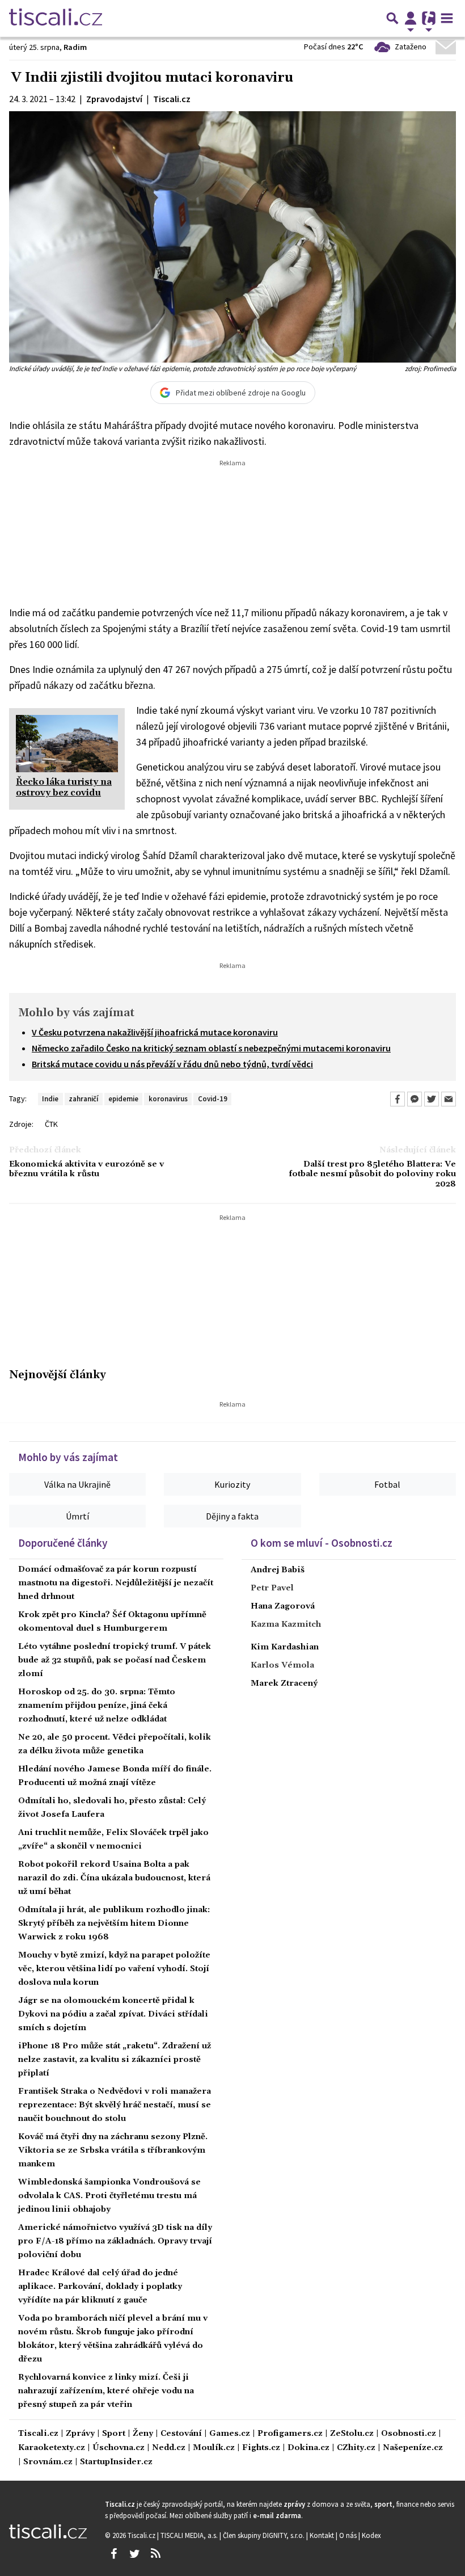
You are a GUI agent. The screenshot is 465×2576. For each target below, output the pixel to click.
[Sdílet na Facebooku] (398, 1099)
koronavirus (168, 1098)
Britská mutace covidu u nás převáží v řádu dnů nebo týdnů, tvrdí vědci (172, 1064)
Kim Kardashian (285, 1647)
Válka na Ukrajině (77, 1484)
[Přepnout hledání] (392, 18)
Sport (114, 2434)
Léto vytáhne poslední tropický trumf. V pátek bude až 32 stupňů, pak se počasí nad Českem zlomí (115, 1660)
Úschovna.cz (119, 2448)
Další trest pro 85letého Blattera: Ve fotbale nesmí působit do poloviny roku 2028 (372, 1175)
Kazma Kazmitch (286, 1624)
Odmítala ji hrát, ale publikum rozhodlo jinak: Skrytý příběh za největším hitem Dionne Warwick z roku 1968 (114, 1923)
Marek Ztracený (284, 1683)
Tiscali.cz (38, 2434)
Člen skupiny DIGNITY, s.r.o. (265, 2535)
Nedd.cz (169, 2448)
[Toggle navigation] (447, 18)
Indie (50, 1098)
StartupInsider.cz (116, 2462)
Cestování (181, 2434)
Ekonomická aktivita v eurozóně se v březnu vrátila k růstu (86, 1169)
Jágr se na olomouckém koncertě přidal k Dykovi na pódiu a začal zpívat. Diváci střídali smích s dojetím (113, 2014)
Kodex (371, 2535)
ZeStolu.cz (352, 2434)
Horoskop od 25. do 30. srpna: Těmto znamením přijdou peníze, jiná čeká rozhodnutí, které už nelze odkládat (97, 1706)
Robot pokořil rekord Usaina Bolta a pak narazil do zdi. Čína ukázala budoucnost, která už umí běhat (114, 1878)
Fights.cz (261, 2448)
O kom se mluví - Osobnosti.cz (322, 1543)
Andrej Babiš (278, 1570)
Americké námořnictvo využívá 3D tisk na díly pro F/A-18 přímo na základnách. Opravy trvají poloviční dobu (115, 2241)
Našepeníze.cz (413, 2448)
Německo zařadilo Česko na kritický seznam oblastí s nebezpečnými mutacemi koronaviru (211, 1048)
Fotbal (387, 1484)
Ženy (143, 2434)
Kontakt (323, 2535)
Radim (75, 47)
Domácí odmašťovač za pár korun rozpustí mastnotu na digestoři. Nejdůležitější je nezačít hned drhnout (116, 1583)
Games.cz (230, 2434)
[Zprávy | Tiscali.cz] (56, 18)
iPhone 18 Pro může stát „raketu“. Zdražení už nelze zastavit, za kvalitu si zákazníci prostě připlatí (115, 2060)
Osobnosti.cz (409, 2434)
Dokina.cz (308, 2448)
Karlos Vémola (282, 1665)
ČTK (51, 1124)
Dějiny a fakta (232, 1516)
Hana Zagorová (283, 1606)
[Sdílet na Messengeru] (415, 1099)
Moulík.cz (214, 2448)
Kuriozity (232, 1484)
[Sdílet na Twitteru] (432, 1099)
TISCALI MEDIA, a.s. (190, 2535)
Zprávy (80, 2434)
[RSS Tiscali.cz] (155, 2554)
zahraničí (83, 1098)
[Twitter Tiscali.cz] (134, 2554)
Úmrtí (77, 1516)
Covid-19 (213, 1098)
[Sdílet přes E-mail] (449, 1099)
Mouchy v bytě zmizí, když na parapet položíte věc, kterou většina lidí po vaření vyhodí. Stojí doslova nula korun (114, 1969)
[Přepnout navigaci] (411, 18)
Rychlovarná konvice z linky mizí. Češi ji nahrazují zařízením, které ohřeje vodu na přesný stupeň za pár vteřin (106, 2391)
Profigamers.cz (290, 2434)
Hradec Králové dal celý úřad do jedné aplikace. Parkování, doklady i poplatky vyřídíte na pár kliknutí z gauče (100, 2287)
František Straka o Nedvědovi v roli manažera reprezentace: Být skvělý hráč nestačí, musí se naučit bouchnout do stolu (115, 2105)
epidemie (123, 1098)
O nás (349, 2535)
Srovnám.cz (48, 2462)
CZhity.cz (356, 2448)
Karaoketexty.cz (52, 2448)
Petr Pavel (272, 1588)
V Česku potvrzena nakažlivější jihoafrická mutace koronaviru (155, 1032)
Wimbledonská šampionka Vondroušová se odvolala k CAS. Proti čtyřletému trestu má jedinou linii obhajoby (109, 2196)
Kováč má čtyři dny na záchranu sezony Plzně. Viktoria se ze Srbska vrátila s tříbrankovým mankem (113, 2150)
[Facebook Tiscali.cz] (113, 2554)
